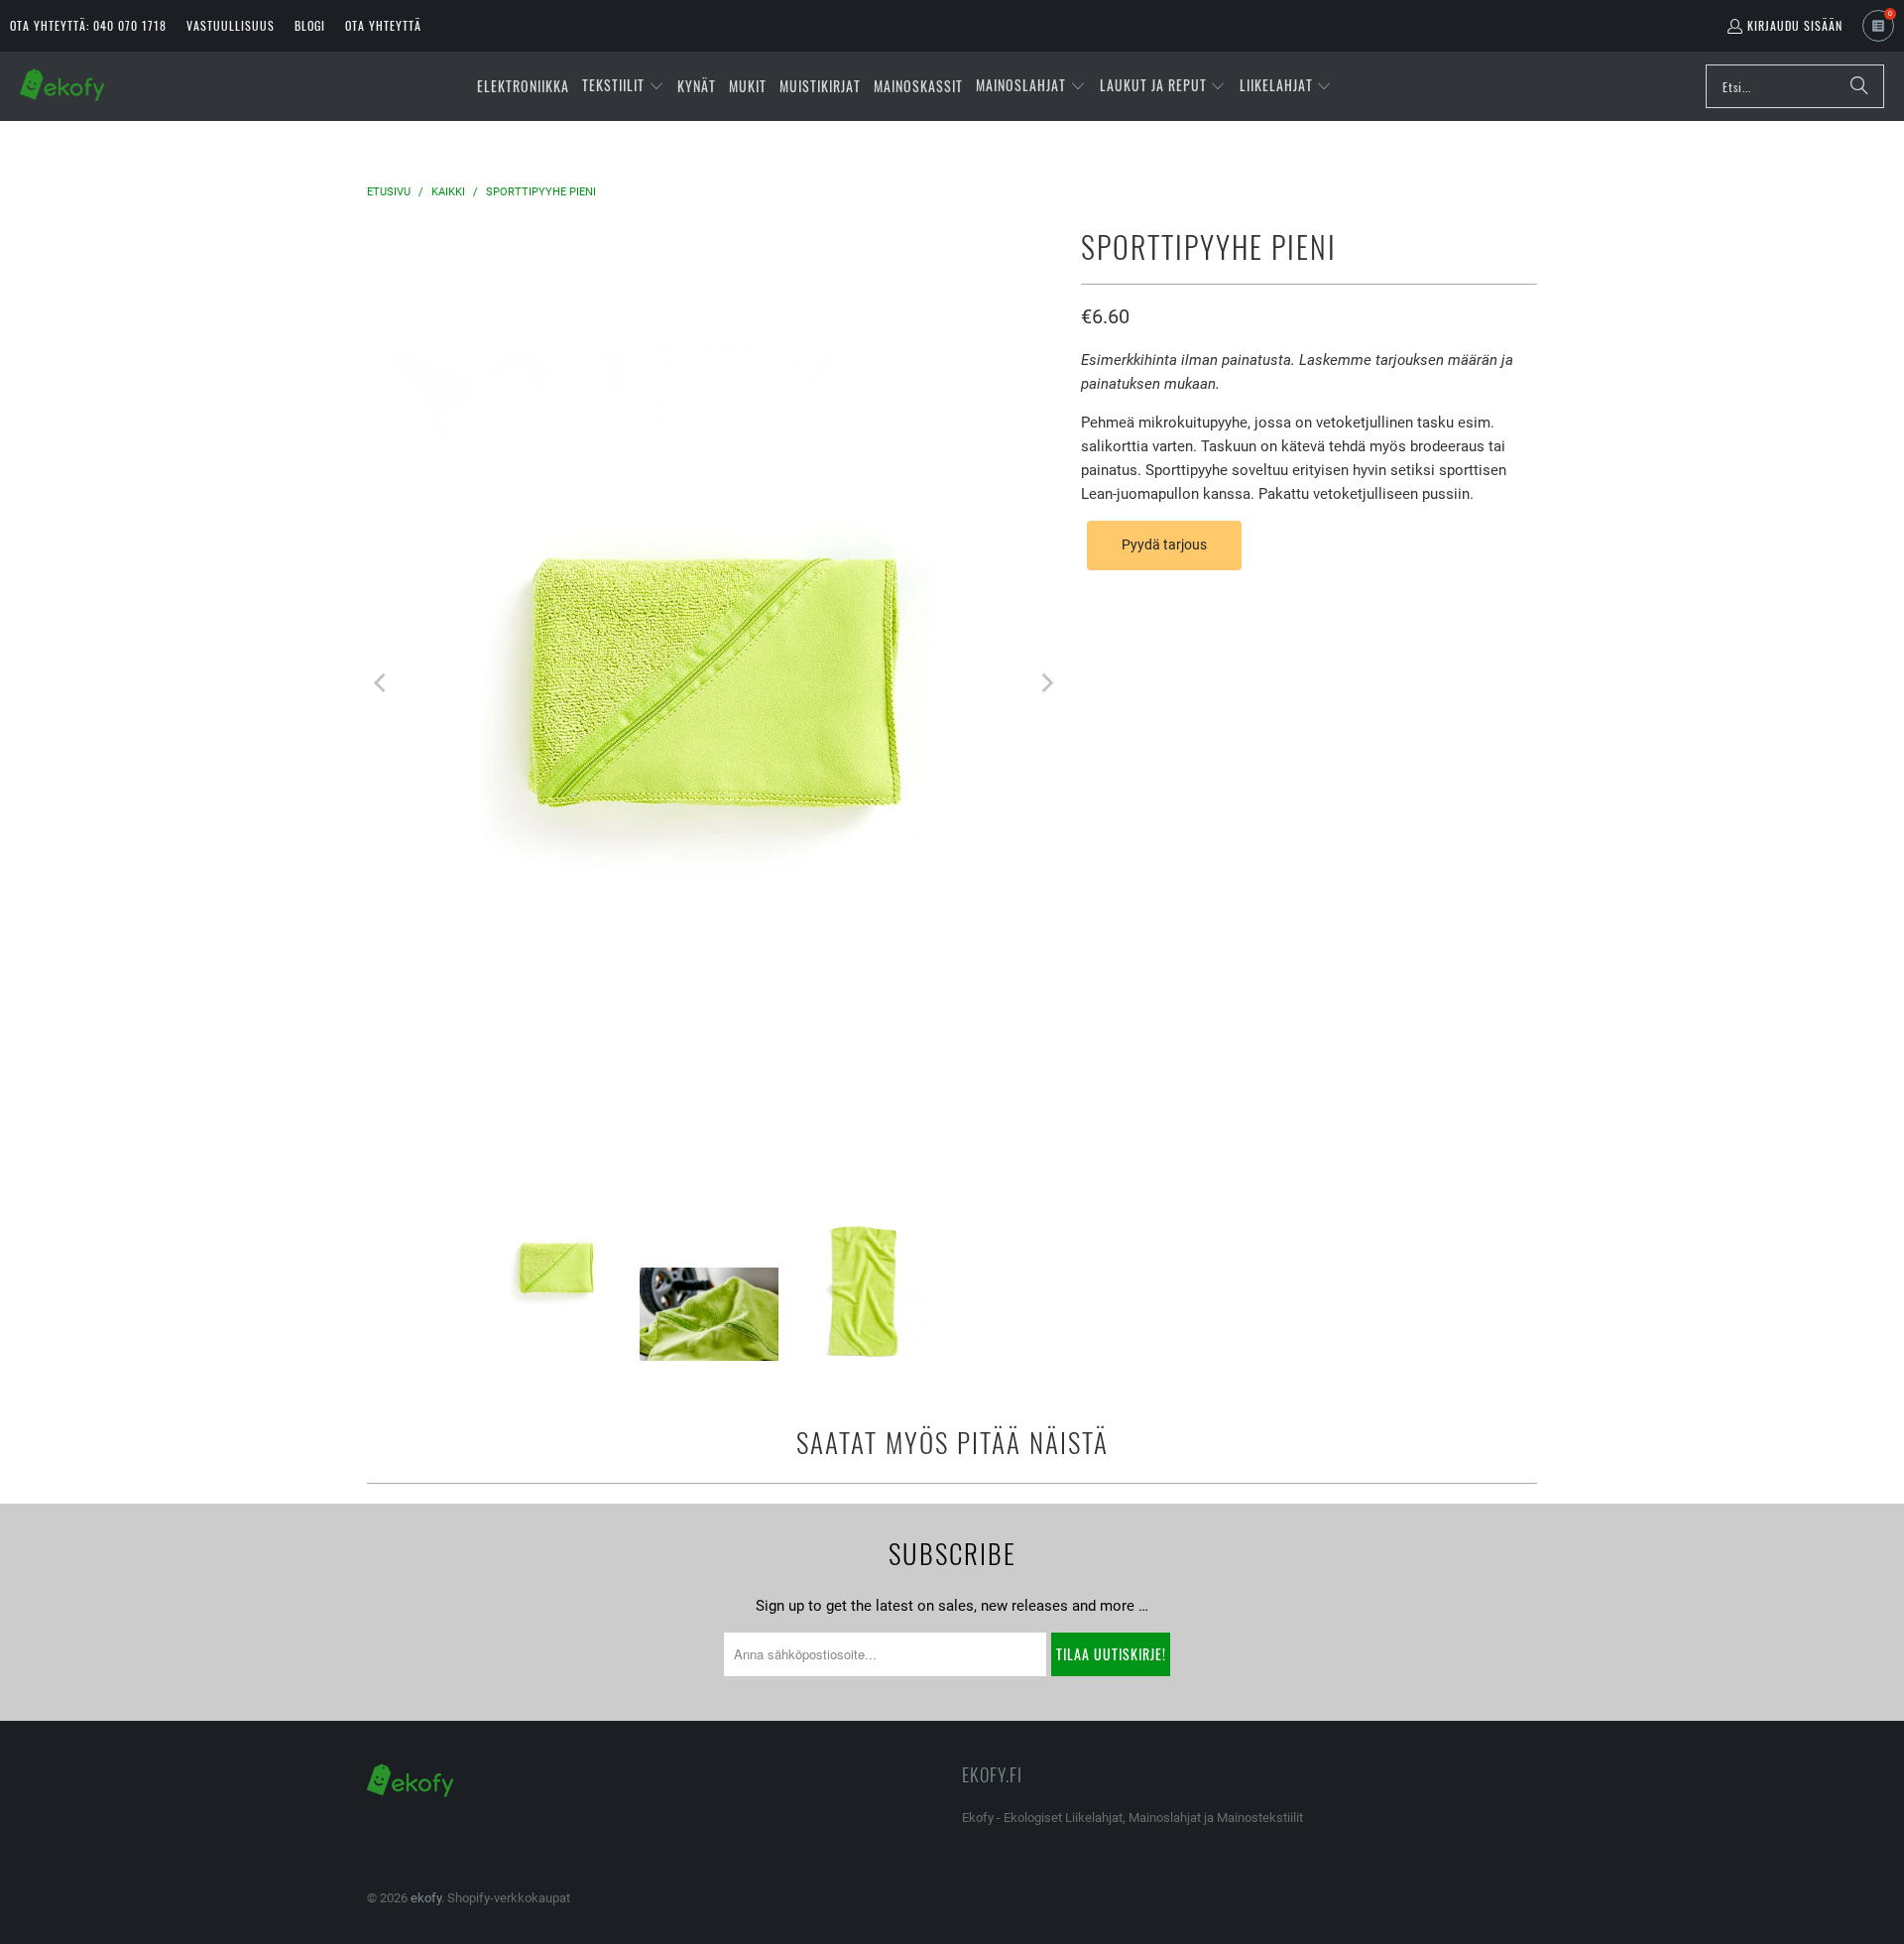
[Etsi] (1859, 86)
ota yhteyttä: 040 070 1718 (88, 25)
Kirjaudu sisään (1795, 25)
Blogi (310, 25)
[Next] (1046, 683)
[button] (623, 86)
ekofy (426, 1898)
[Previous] (382, 683)
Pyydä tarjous (1164, 545)
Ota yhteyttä (383, 25)
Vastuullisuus (231, 25)
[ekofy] (62, 86)
